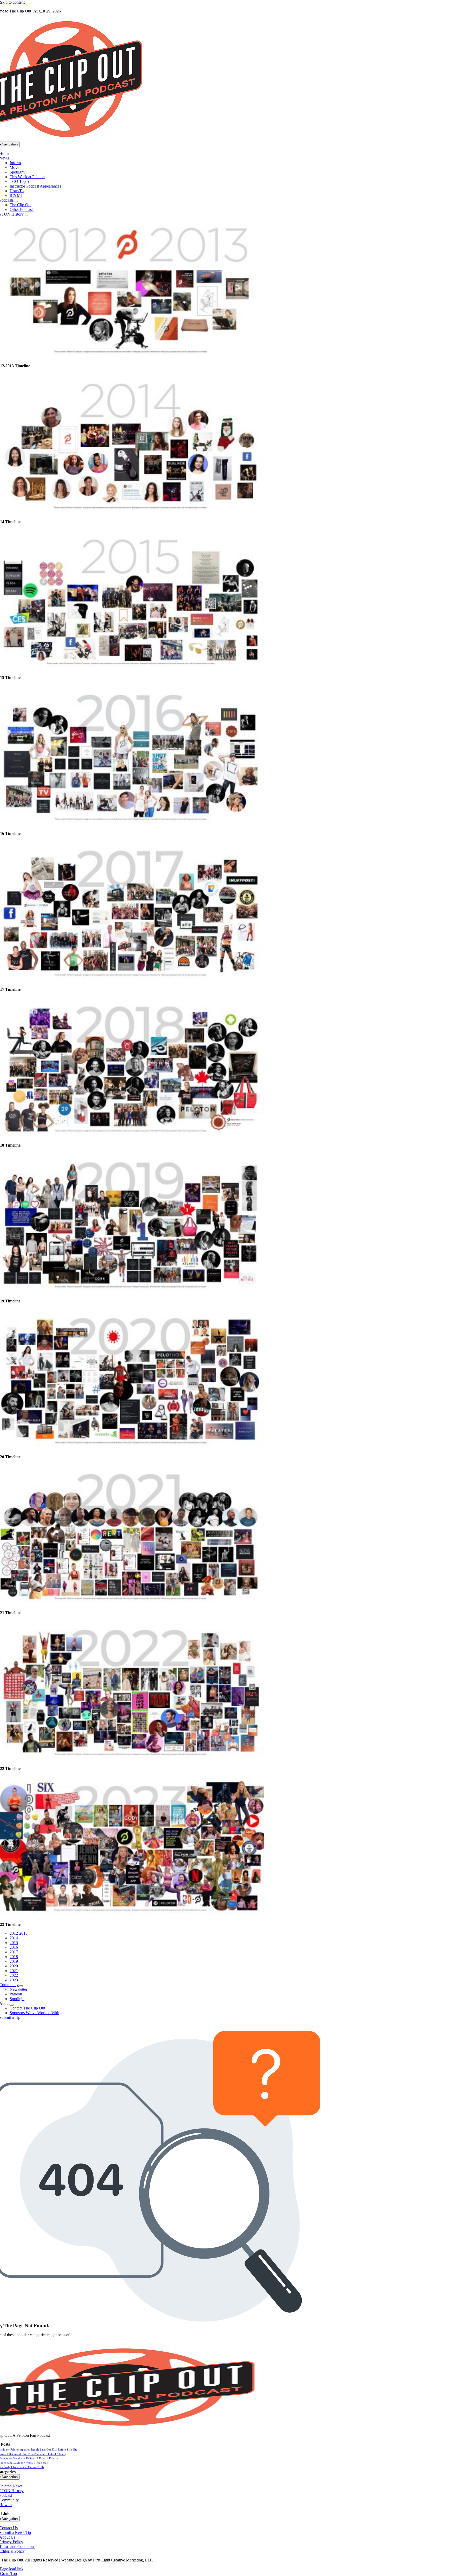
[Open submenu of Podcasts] (16, 202)
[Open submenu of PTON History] (26, 216)
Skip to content (12, 2)
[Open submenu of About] (12, 2005)
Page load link (12, 2569)
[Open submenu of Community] (21, 1986)
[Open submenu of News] (11, 159)
